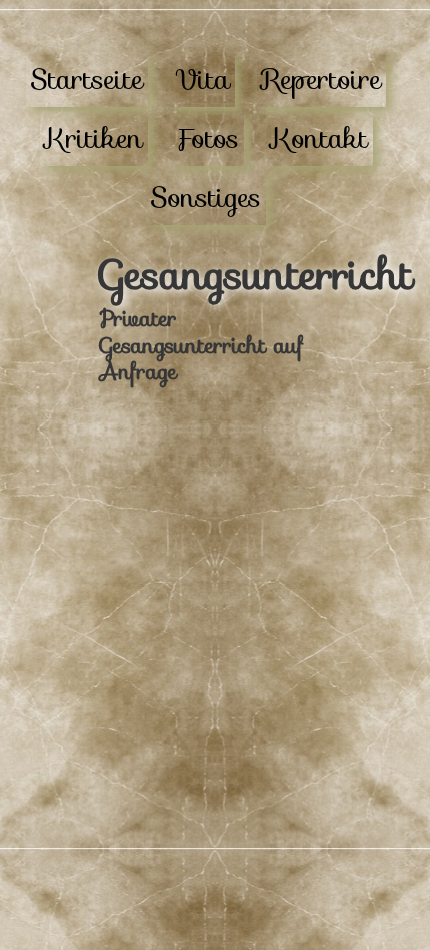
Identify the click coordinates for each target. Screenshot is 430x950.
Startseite (87, 79)
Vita (202, 79)
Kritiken (94, 138)
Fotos (207, 138)
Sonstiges (206, 197)
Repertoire (321, 79)
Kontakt (319, 138)
